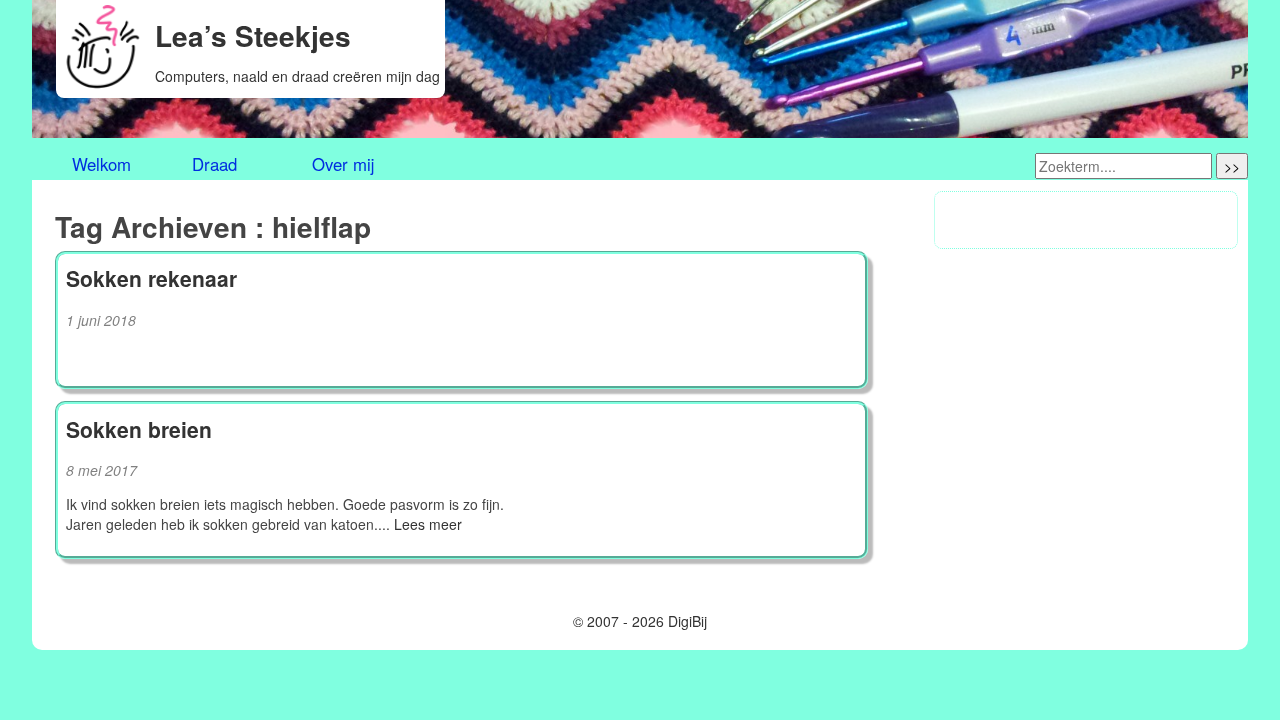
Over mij (343, 164)
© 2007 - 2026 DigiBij (640, 621)
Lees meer (428, 524)
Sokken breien (139, 429)
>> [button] (1232, 166)
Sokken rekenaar (151, 278)
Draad (214, 164)
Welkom (101, 164)
